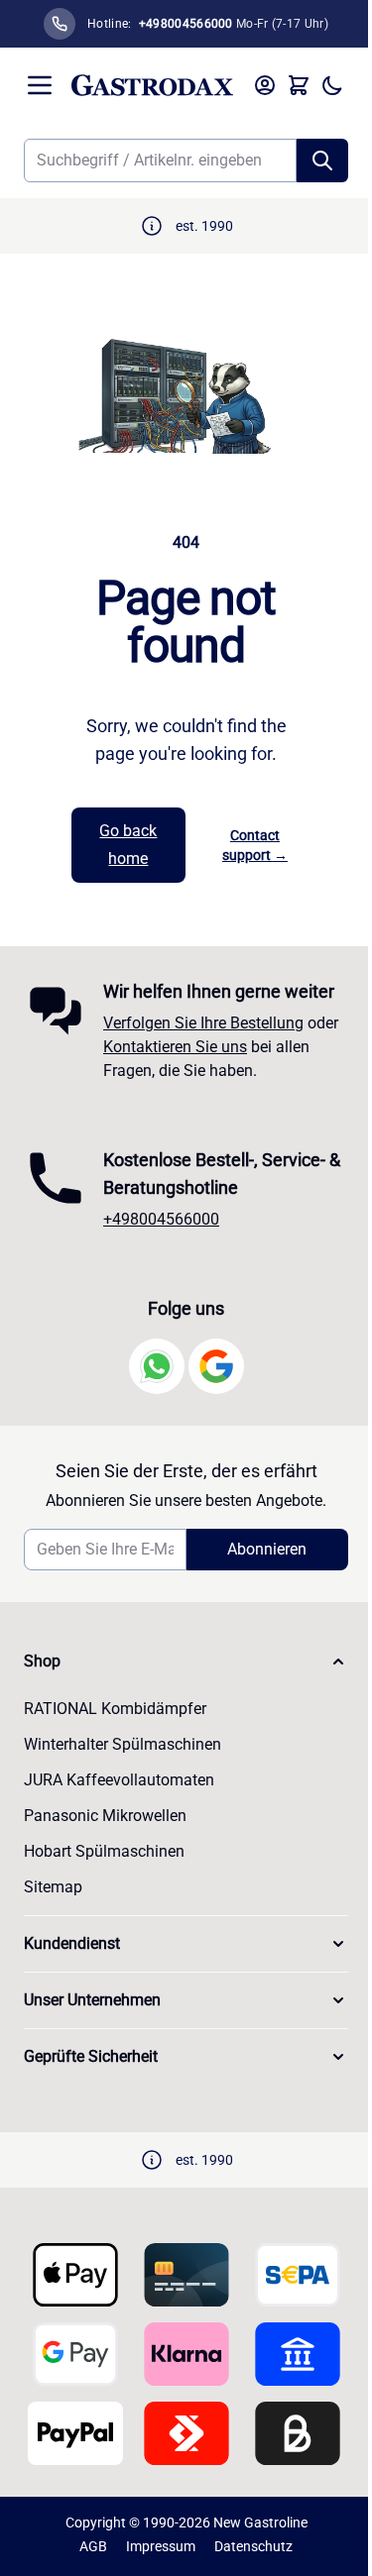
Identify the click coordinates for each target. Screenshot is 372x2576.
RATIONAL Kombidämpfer (115, 1709)
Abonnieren (267, 1549)
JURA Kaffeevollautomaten (119, 1780)
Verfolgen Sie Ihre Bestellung (203, 1023)
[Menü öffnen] (40, 85)
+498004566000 (161, 1219)
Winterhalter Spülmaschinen (123, 1744)
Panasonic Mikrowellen (105, 1816)
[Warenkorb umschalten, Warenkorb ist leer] (299, 85)
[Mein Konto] (265, 85)
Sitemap (53, 1887)
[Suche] (322, 161)
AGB (93, 2546)
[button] (186, 1662)
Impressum (161, 2546)
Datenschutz (253, 2546)
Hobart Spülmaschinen (104, 1851)
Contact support (255, 845)
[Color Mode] (332, 85)
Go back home (128, 845)
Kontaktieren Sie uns (175, 1047)
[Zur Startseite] (152, 85)
